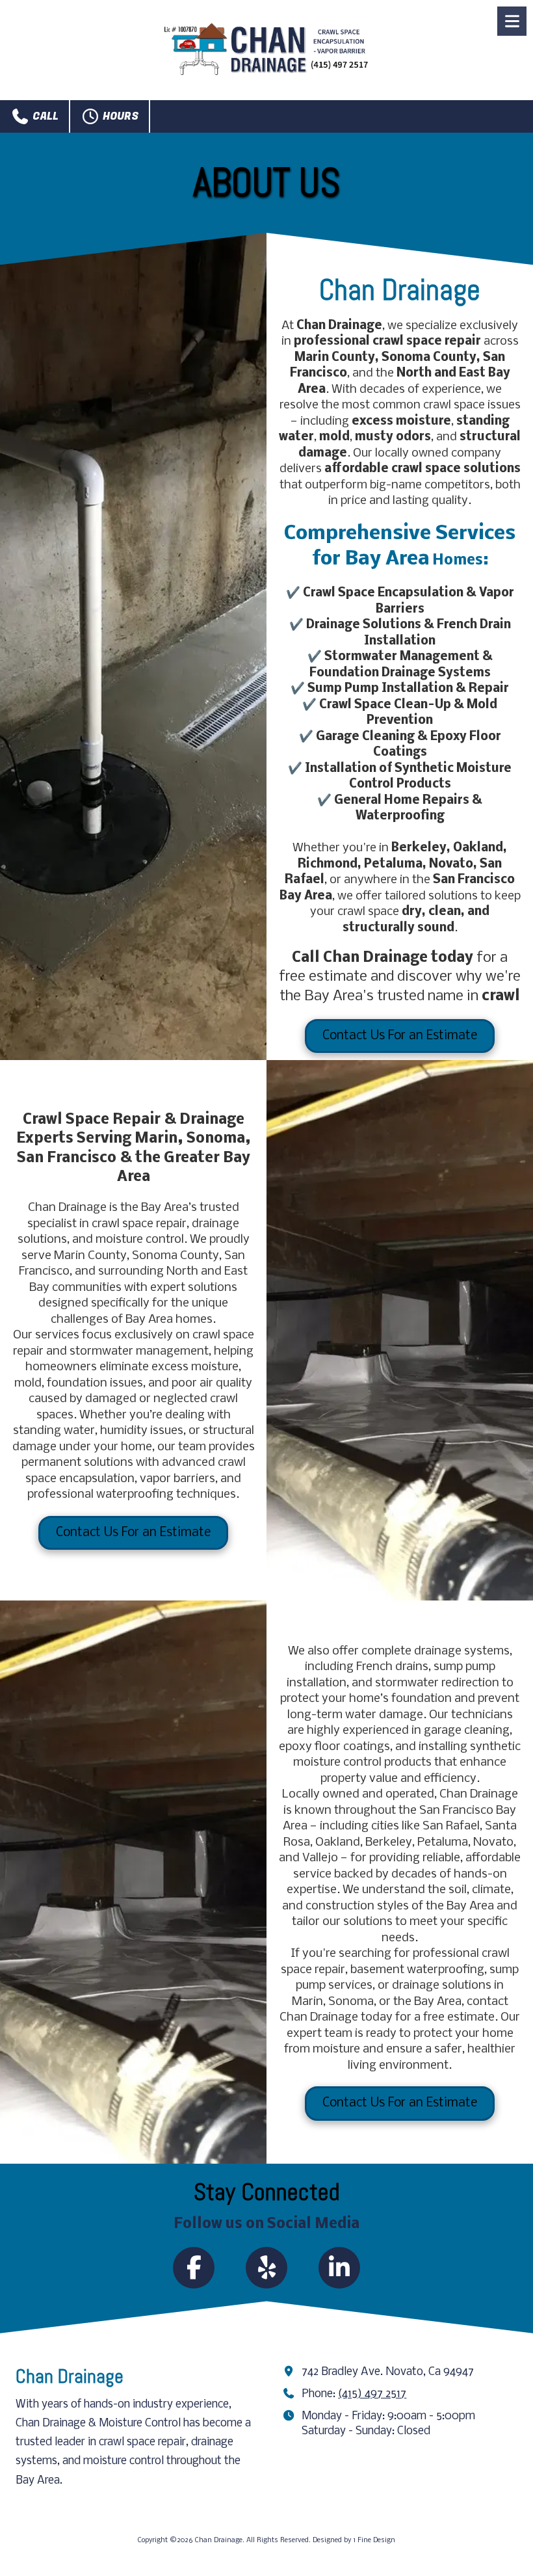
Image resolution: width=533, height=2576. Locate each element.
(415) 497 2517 (372, 2394)
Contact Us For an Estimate (400, 1036)
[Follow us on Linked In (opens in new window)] (339, 2268)
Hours (119, 116)
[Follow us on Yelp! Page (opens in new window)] (266, 2268)
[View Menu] (512, 21)
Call (44, 116)
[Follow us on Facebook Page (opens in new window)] (194, 2268)
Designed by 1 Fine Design (354, 2541)
